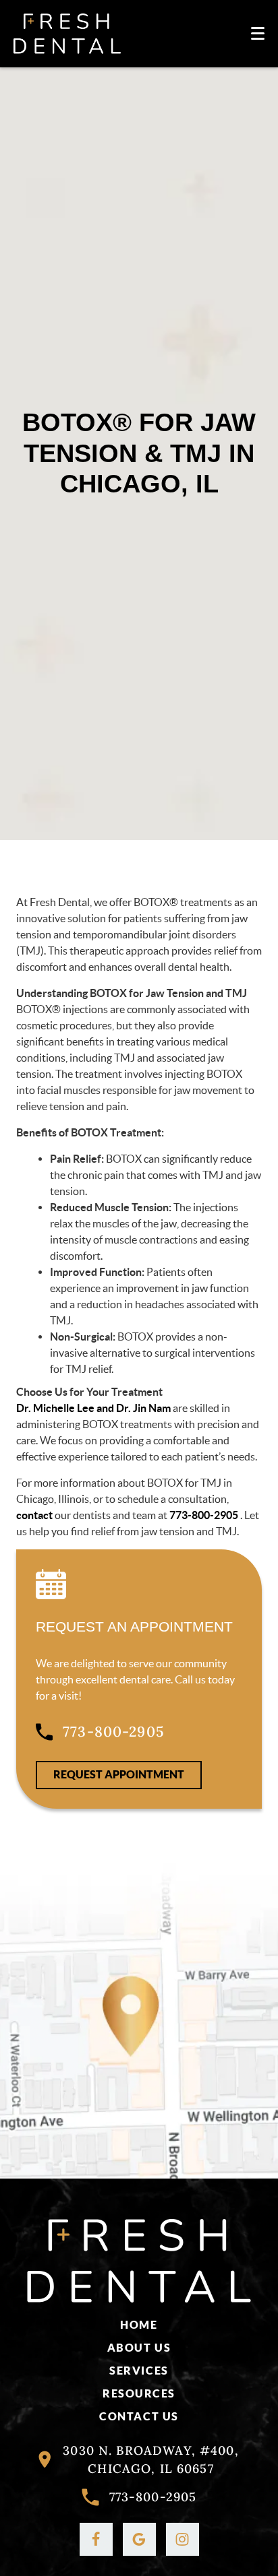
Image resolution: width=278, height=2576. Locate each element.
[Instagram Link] (183, 2539)
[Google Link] (139, 2539)
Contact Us (139, 2416)
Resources (139, 2393)
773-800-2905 (205, 1515)
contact (34, 1515)
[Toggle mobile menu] (258, 33)
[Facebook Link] (96, 2539)
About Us (139, 2348)
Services (139, 2371)
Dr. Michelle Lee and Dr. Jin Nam (93, 1408)
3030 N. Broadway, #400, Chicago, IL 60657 (150, 2459)
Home (139, 2325)
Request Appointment (119, 1774)
